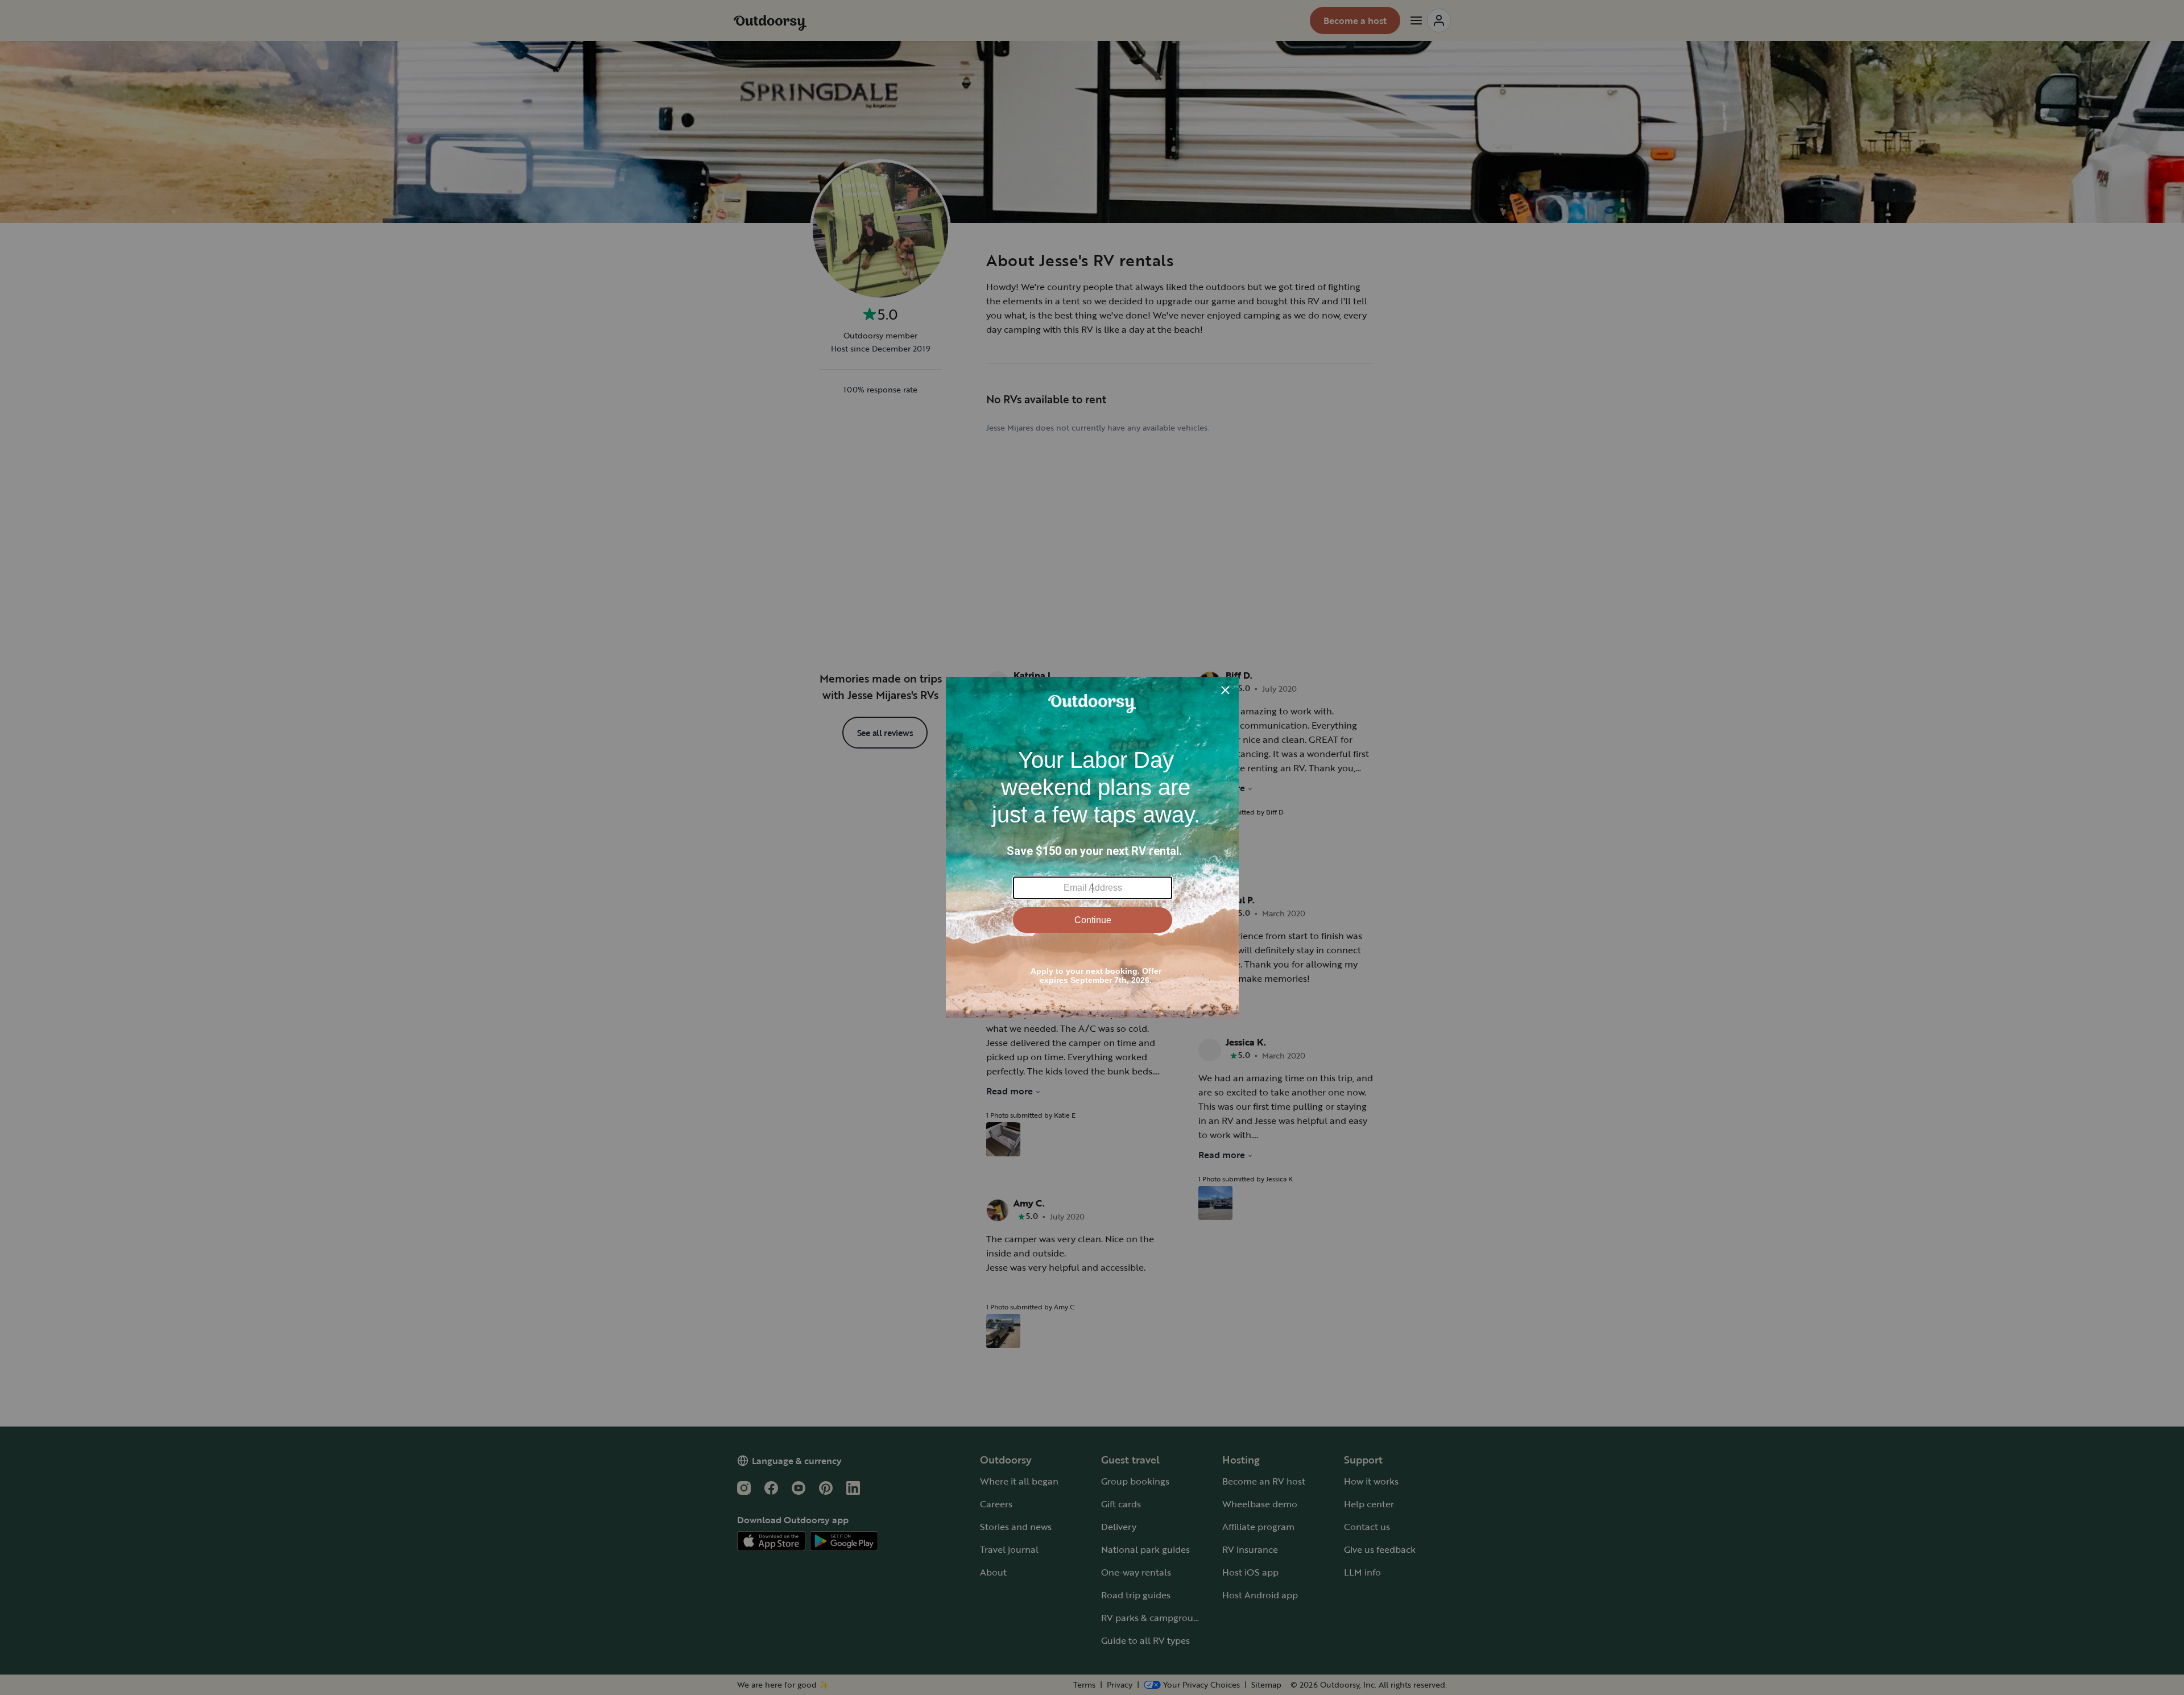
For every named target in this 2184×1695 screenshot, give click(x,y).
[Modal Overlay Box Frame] (1092, 848)
